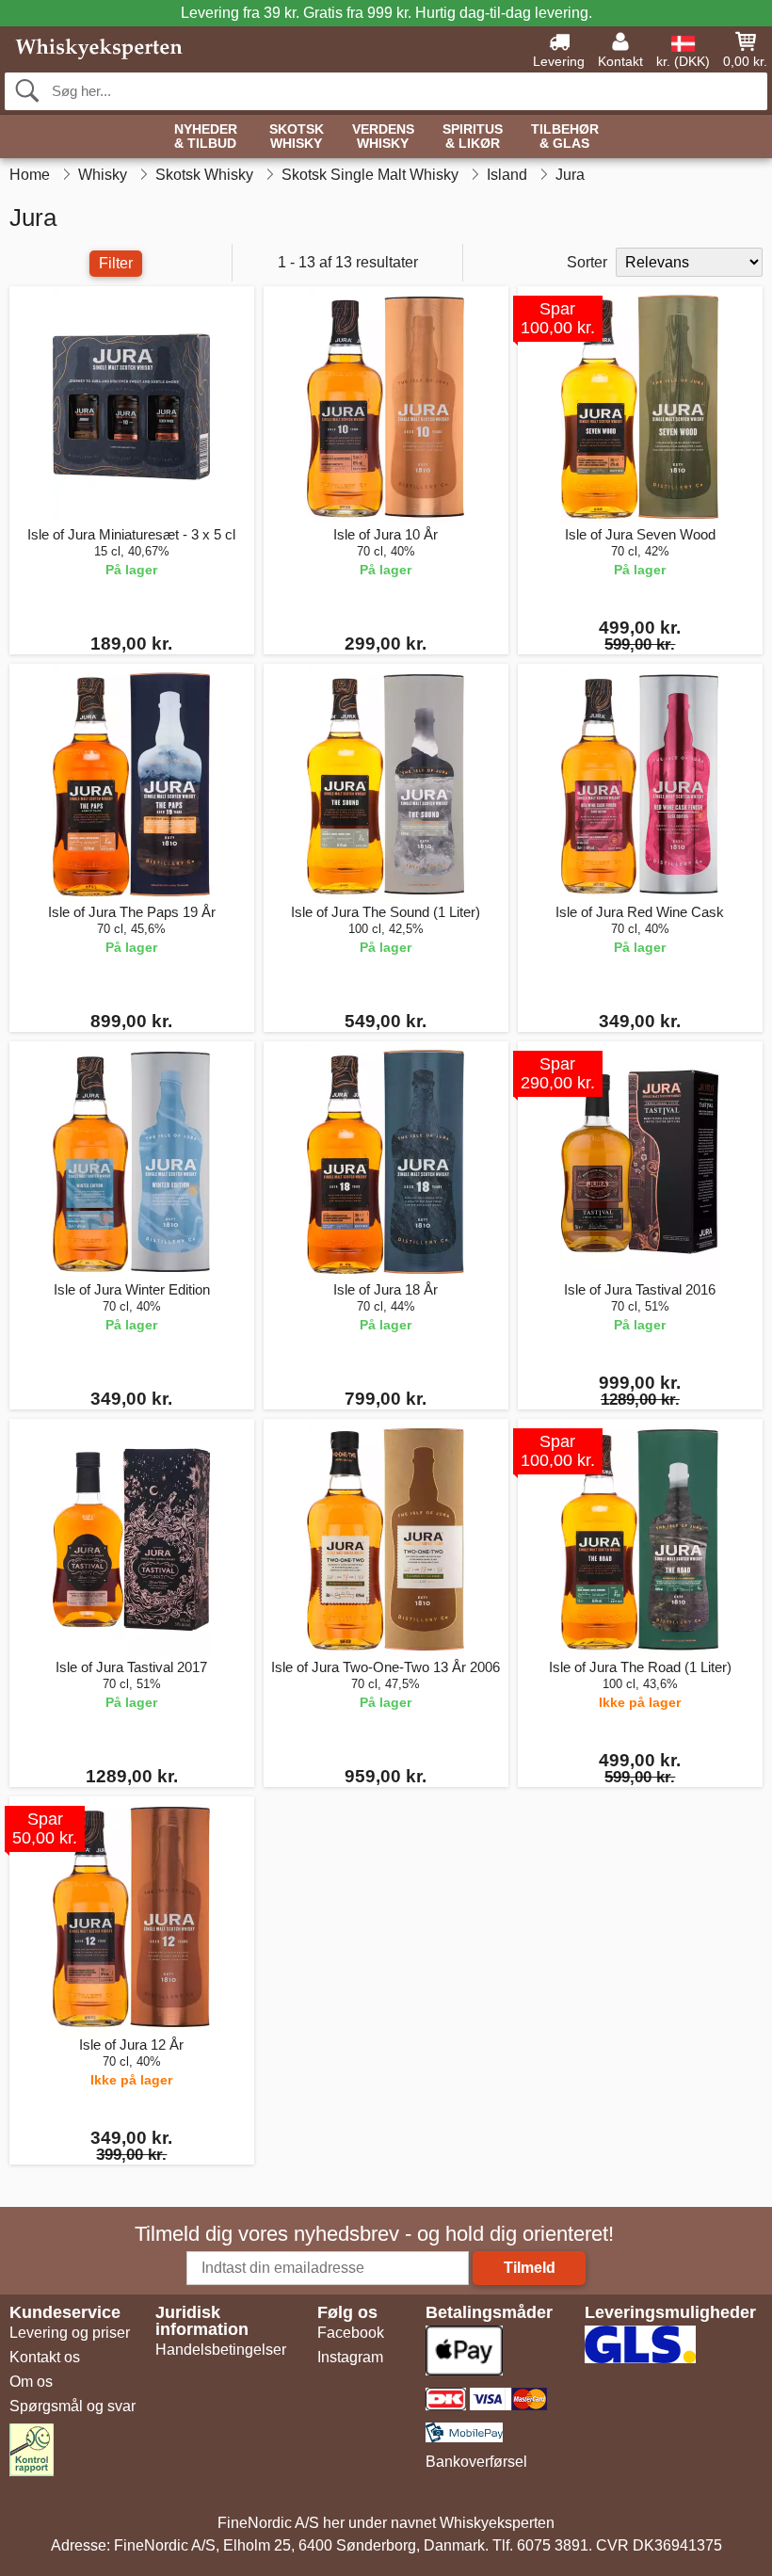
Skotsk (297, 137)
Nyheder (206, 137)
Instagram (350, 2357)
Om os (31, 2382)
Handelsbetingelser (221, 2350)
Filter (116, 263)
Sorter (587, 262)
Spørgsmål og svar (72, 2406)
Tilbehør (565, 137)
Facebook (351, 2333)
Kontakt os (45, 2357)
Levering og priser (70, 2333)
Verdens (383, 137)
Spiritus (473, 137)
